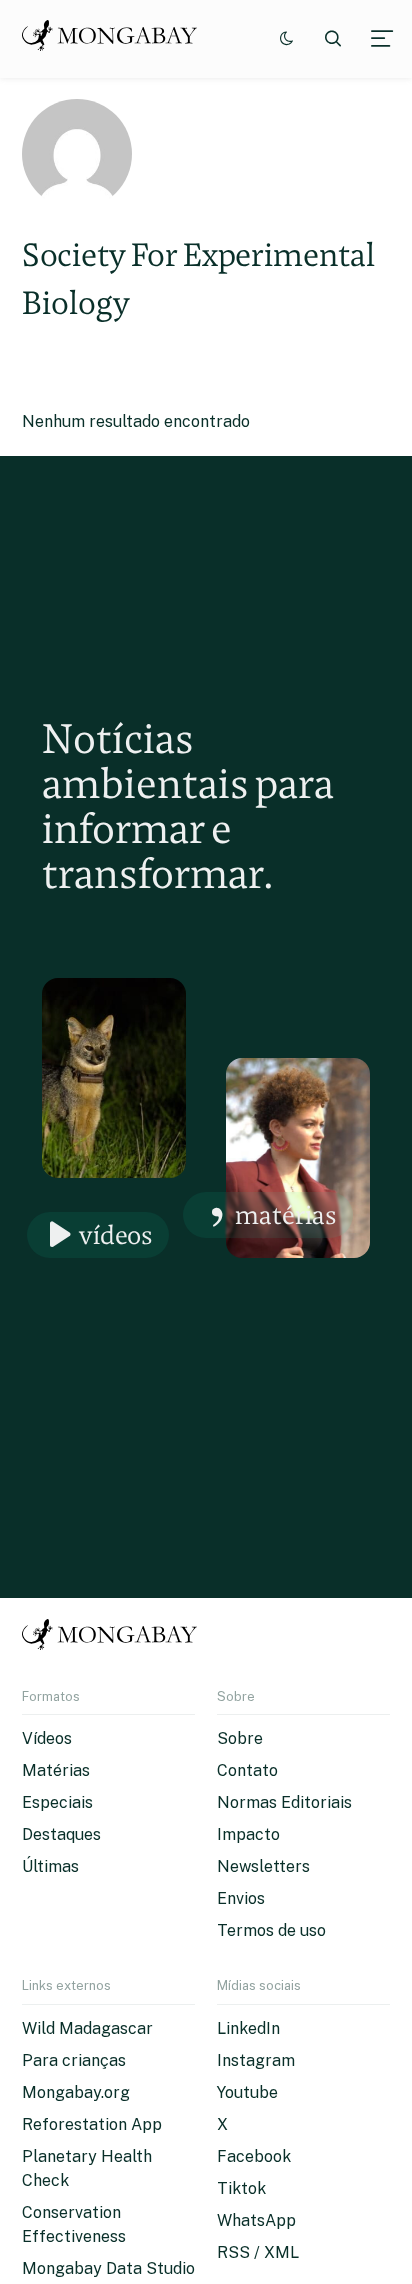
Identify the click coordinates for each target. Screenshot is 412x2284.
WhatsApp (256, 2220)
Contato (247, 1770)
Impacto (248, 1834)
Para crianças (74, 2060)
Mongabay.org (76, 2092)
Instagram (256, 2060)
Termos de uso (271, 1930)
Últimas (50, 1866)
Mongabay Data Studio (108, 2268)
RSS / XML (258, 2252)
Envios (241, 1898)
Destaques (61, 1834)
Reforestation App (92, 2124)
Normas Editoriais (284, 1802)
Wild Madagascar (87, 2028)
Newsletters (263, 1866)
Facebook (254, 2156)
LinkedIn (248, 2028)
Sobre (240, 1738)
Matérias (286, 1214)
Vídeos (116, 1234)
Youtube (247, 2092)
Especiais (57, 1802)
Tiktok (241, 2188)
